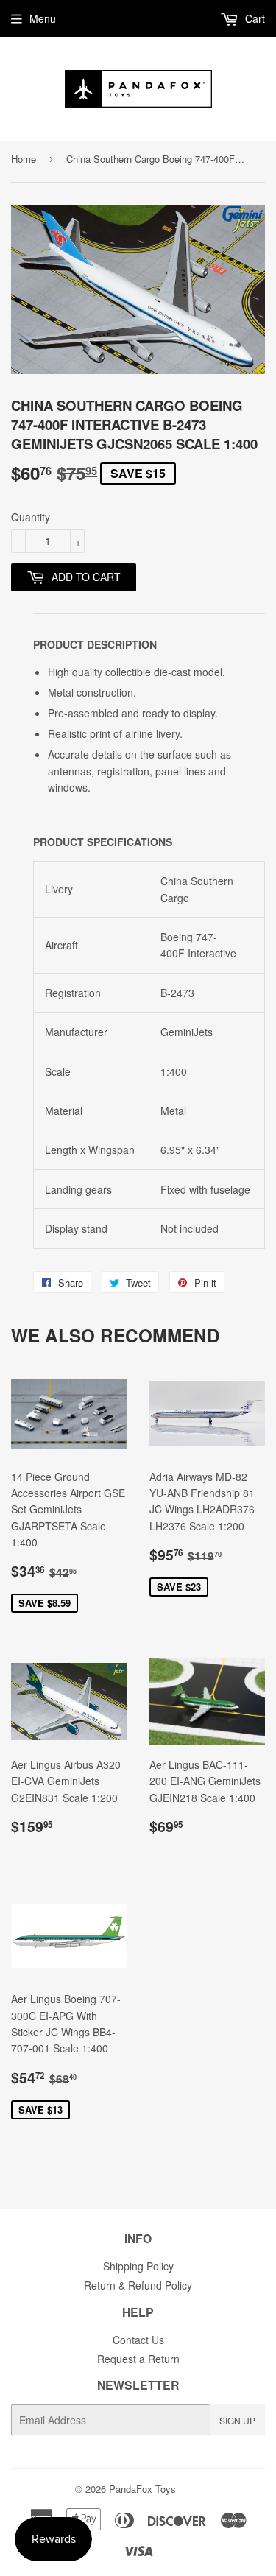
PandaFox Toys (142, 2489)
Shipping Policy (138, 2266)
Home (24, 159)
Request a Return (138, 2359)
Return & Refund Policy (138, 2285)
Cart (254, 18)
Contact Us (138, 2340)
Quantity (31, 517)
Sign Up (237, 2420)
